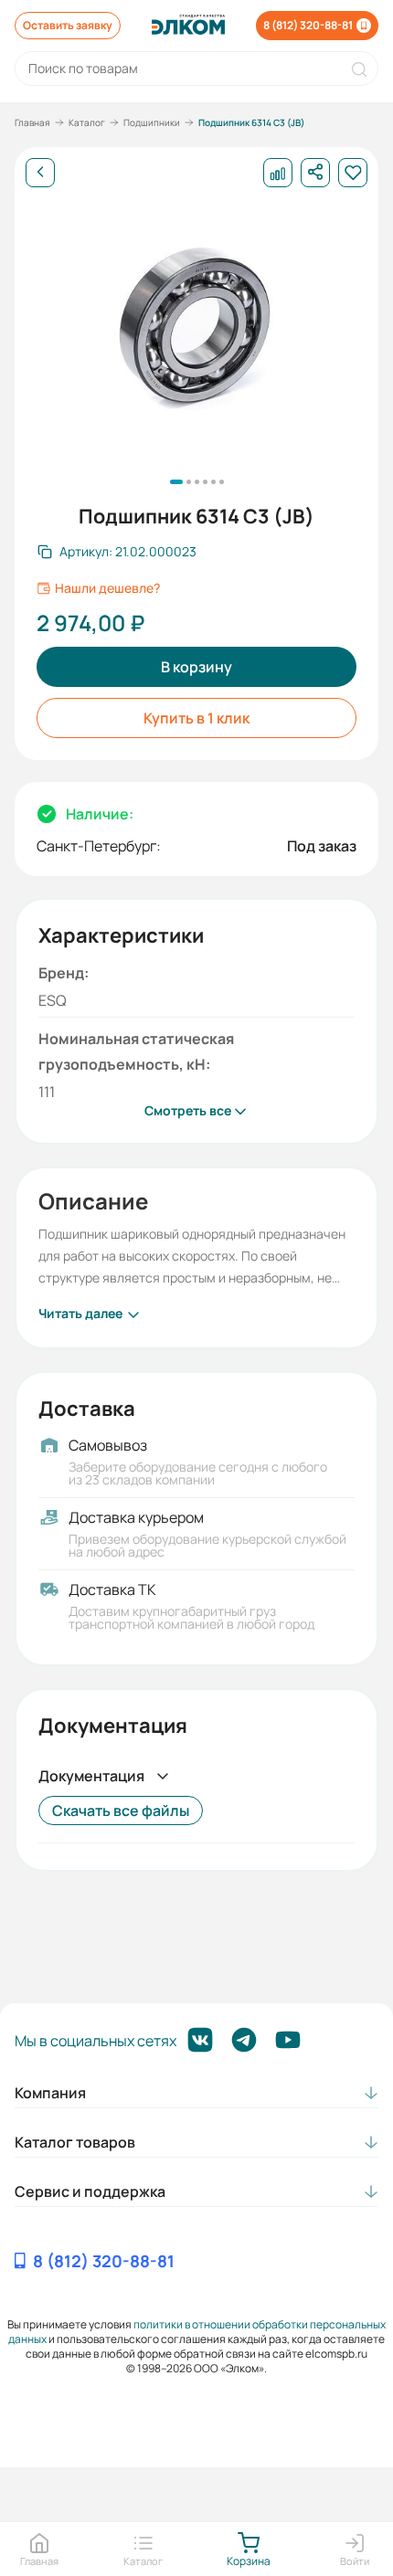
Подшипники (152, 122)
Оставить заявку (68, 25)
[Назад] (40, 173)
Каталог (87, 122)
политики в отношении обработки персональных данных (197, 2332)
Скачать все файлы (121, 1811)
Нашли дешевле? (107, 588)
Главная (32, 122)
